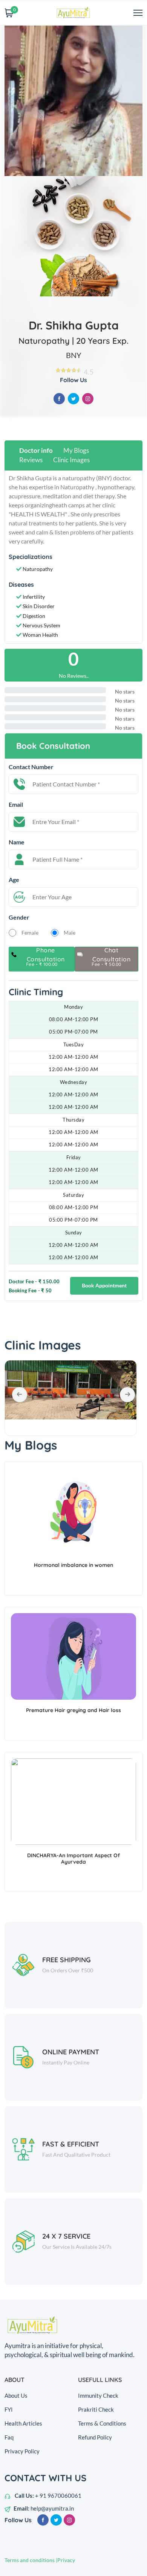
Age (14, 880)
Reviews (31, 460)
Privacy (66, 2560)
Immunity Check (98, 2395)
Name (17, 842)
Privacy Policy (22, 2451)
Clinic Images (71, 460)
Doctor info (36, 450)
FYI (9, 2409)
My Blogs (76, 450)
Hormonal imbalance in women (73, 1565)
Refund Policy (95, 2437)
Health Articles (23, 2423)
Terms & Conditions (102, 2423)
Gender (19, 917)
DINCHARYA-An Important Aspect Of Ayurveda (73, 1859)
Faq (9, 2437)
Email (16, 804)
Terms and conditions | (31, 2560)
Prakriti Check (96, 2409)
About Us (16, 2395)
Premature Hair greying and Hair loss (73, 1710)
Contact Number (31, 767)
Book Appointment (104, 1285)
